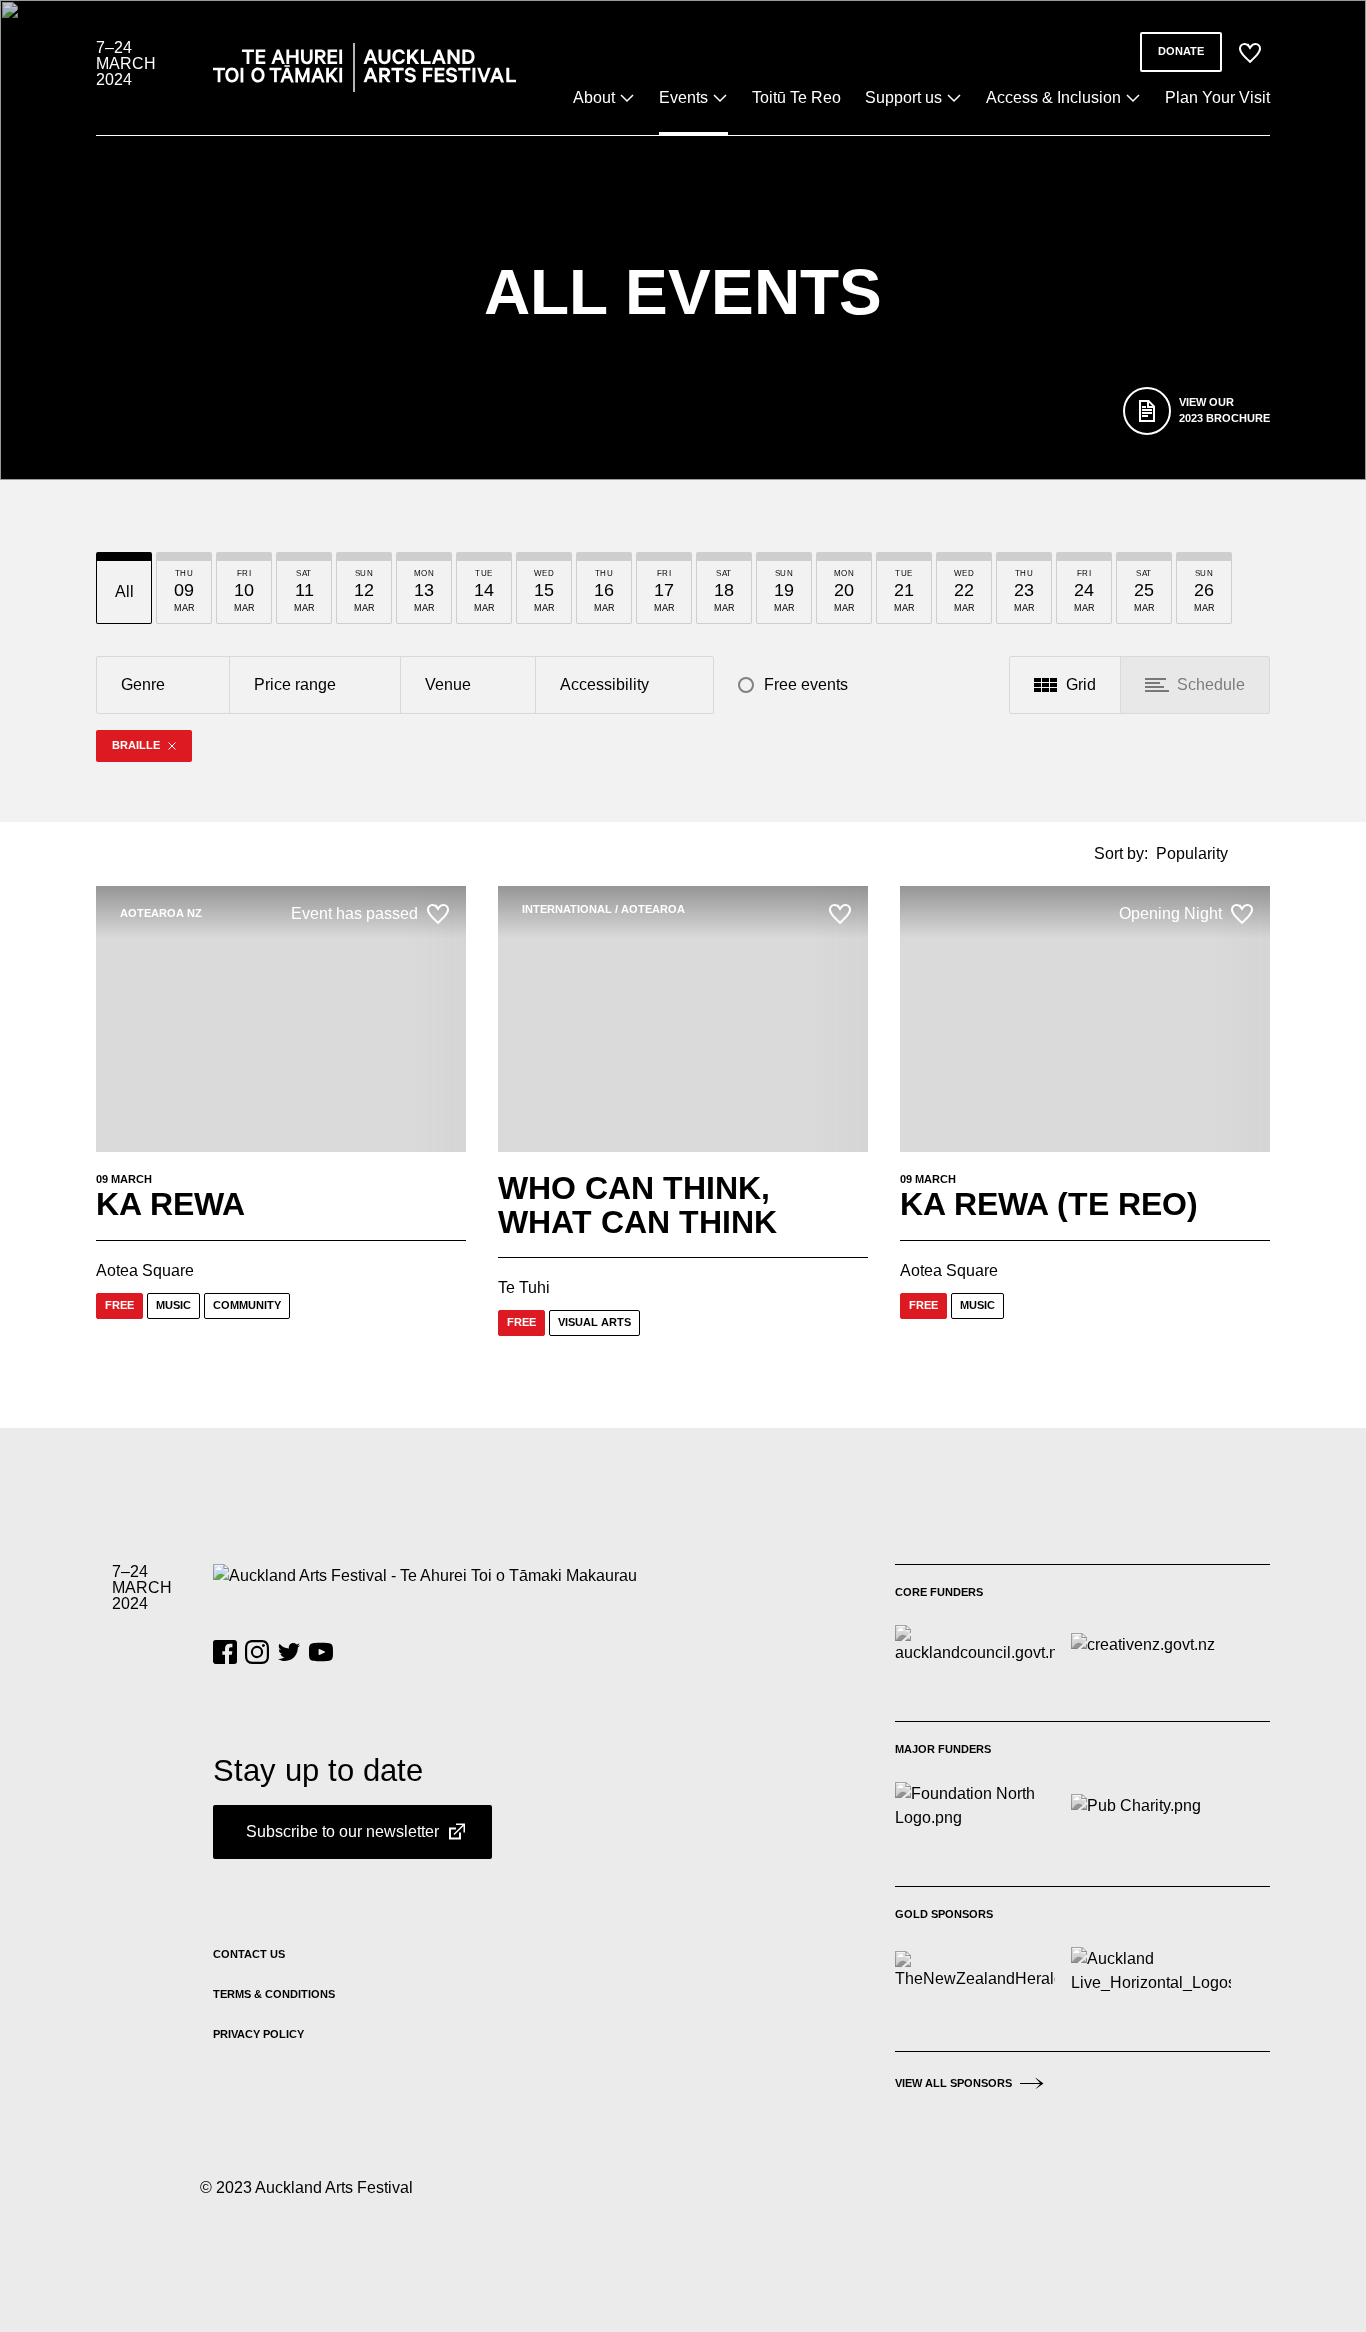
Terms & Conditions (274, 1994)
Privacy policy (258, 2034)
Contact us (249, 1954)
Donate (1181, 51)
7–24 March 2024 (126, 63)
